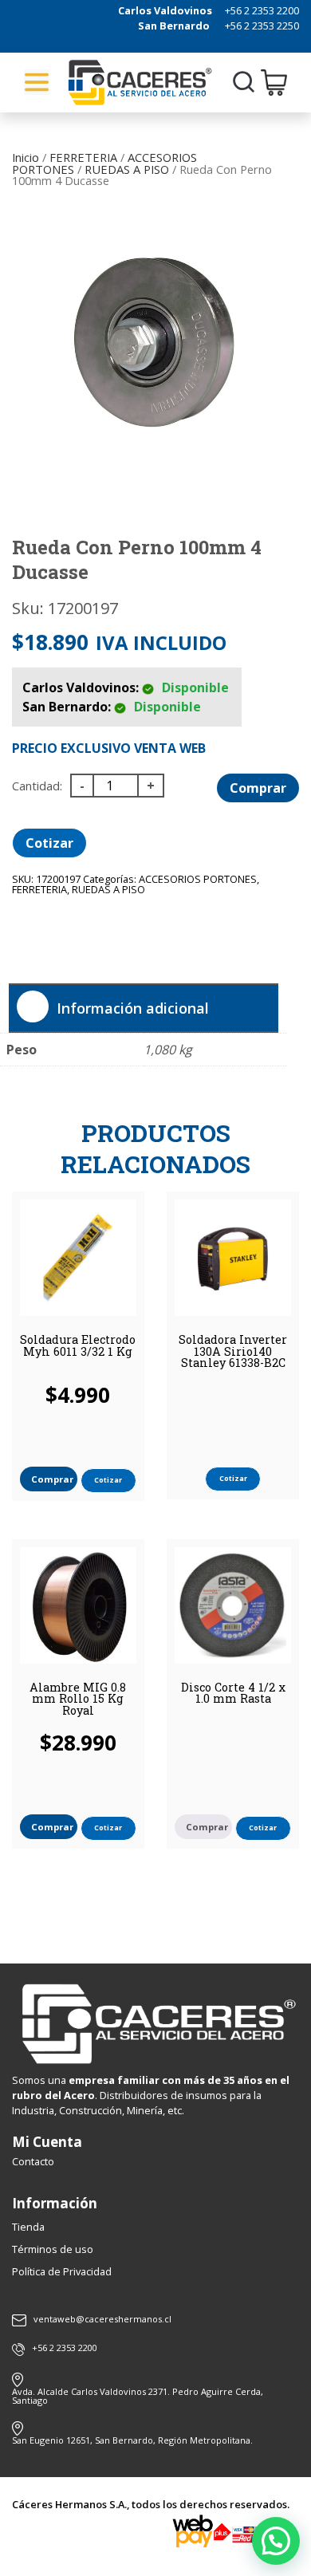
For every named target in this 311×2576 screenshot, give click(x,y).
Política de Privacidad (62, 2271)
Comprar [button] (52, 1479)
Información (55, 2203)
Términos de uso (53, 2249)
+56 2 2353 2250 (262, 26)
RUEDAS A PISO (127, 169)
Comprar (258, 788)
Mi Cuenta (47, 2142)
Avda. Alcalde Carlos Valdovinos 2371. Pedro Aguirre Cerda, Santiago (138, 2396)
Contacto (33, 2161)
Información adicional (133, 1008)
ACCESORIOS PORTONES (198, 879)
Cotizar (49, 843)
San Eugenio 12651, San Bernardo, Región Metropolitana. (132, 2440)
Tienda (28, 2227)
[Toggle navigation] (37, 82)
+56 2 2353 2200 (262, 10)
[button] (276, 2541)
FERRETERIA (83, 157)
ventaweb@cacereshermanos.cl (102, 2320)
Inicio (26, 157)
